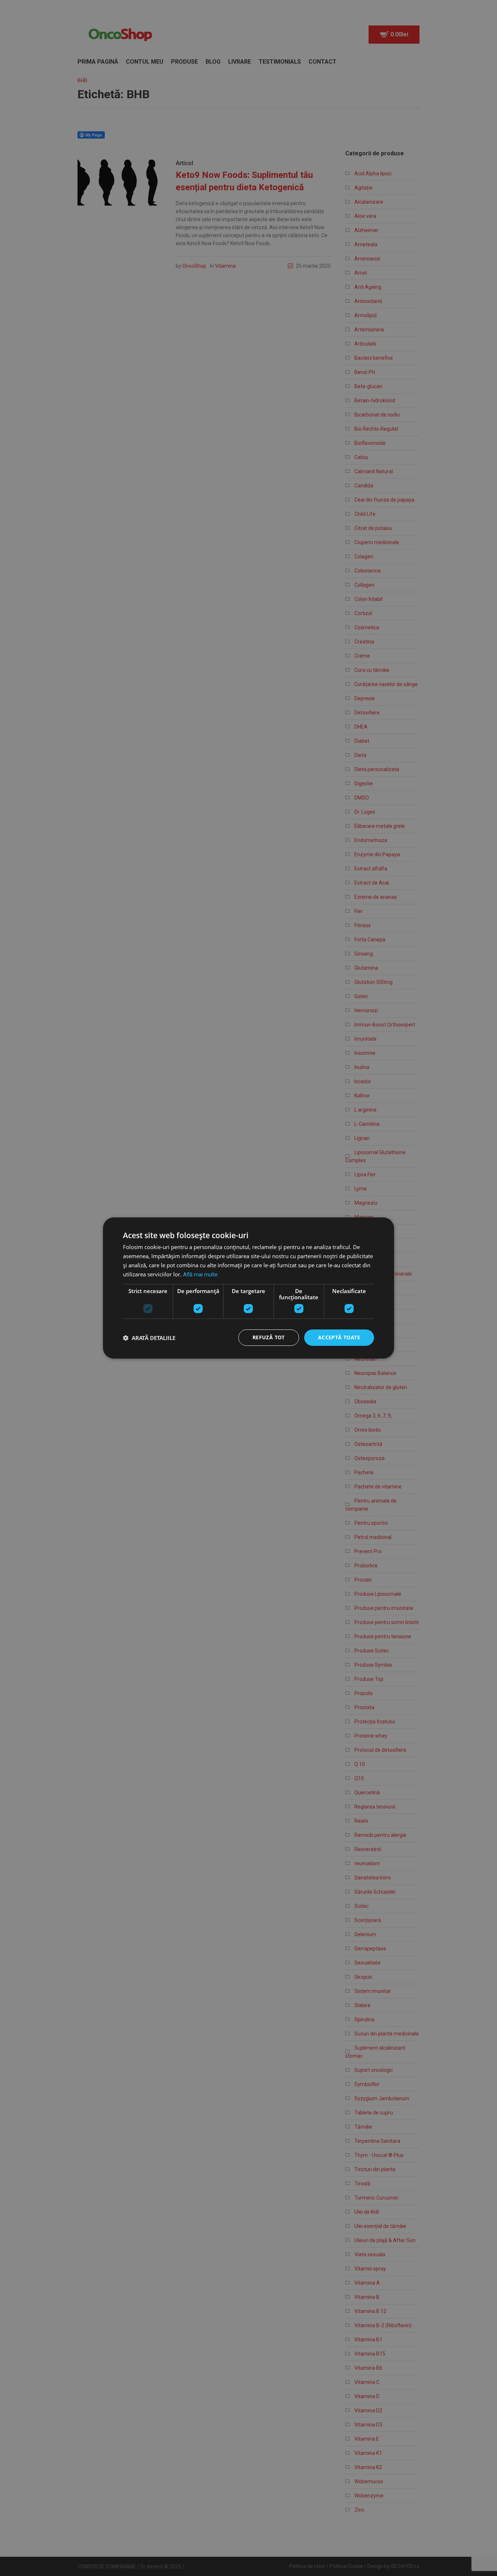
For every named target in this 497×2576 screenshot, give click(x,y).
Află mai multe (200, 1275)
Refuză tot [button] (269, 1337)
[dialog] (249, 1288)
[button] (149, 1338)
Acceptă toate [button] (339, 1337)
